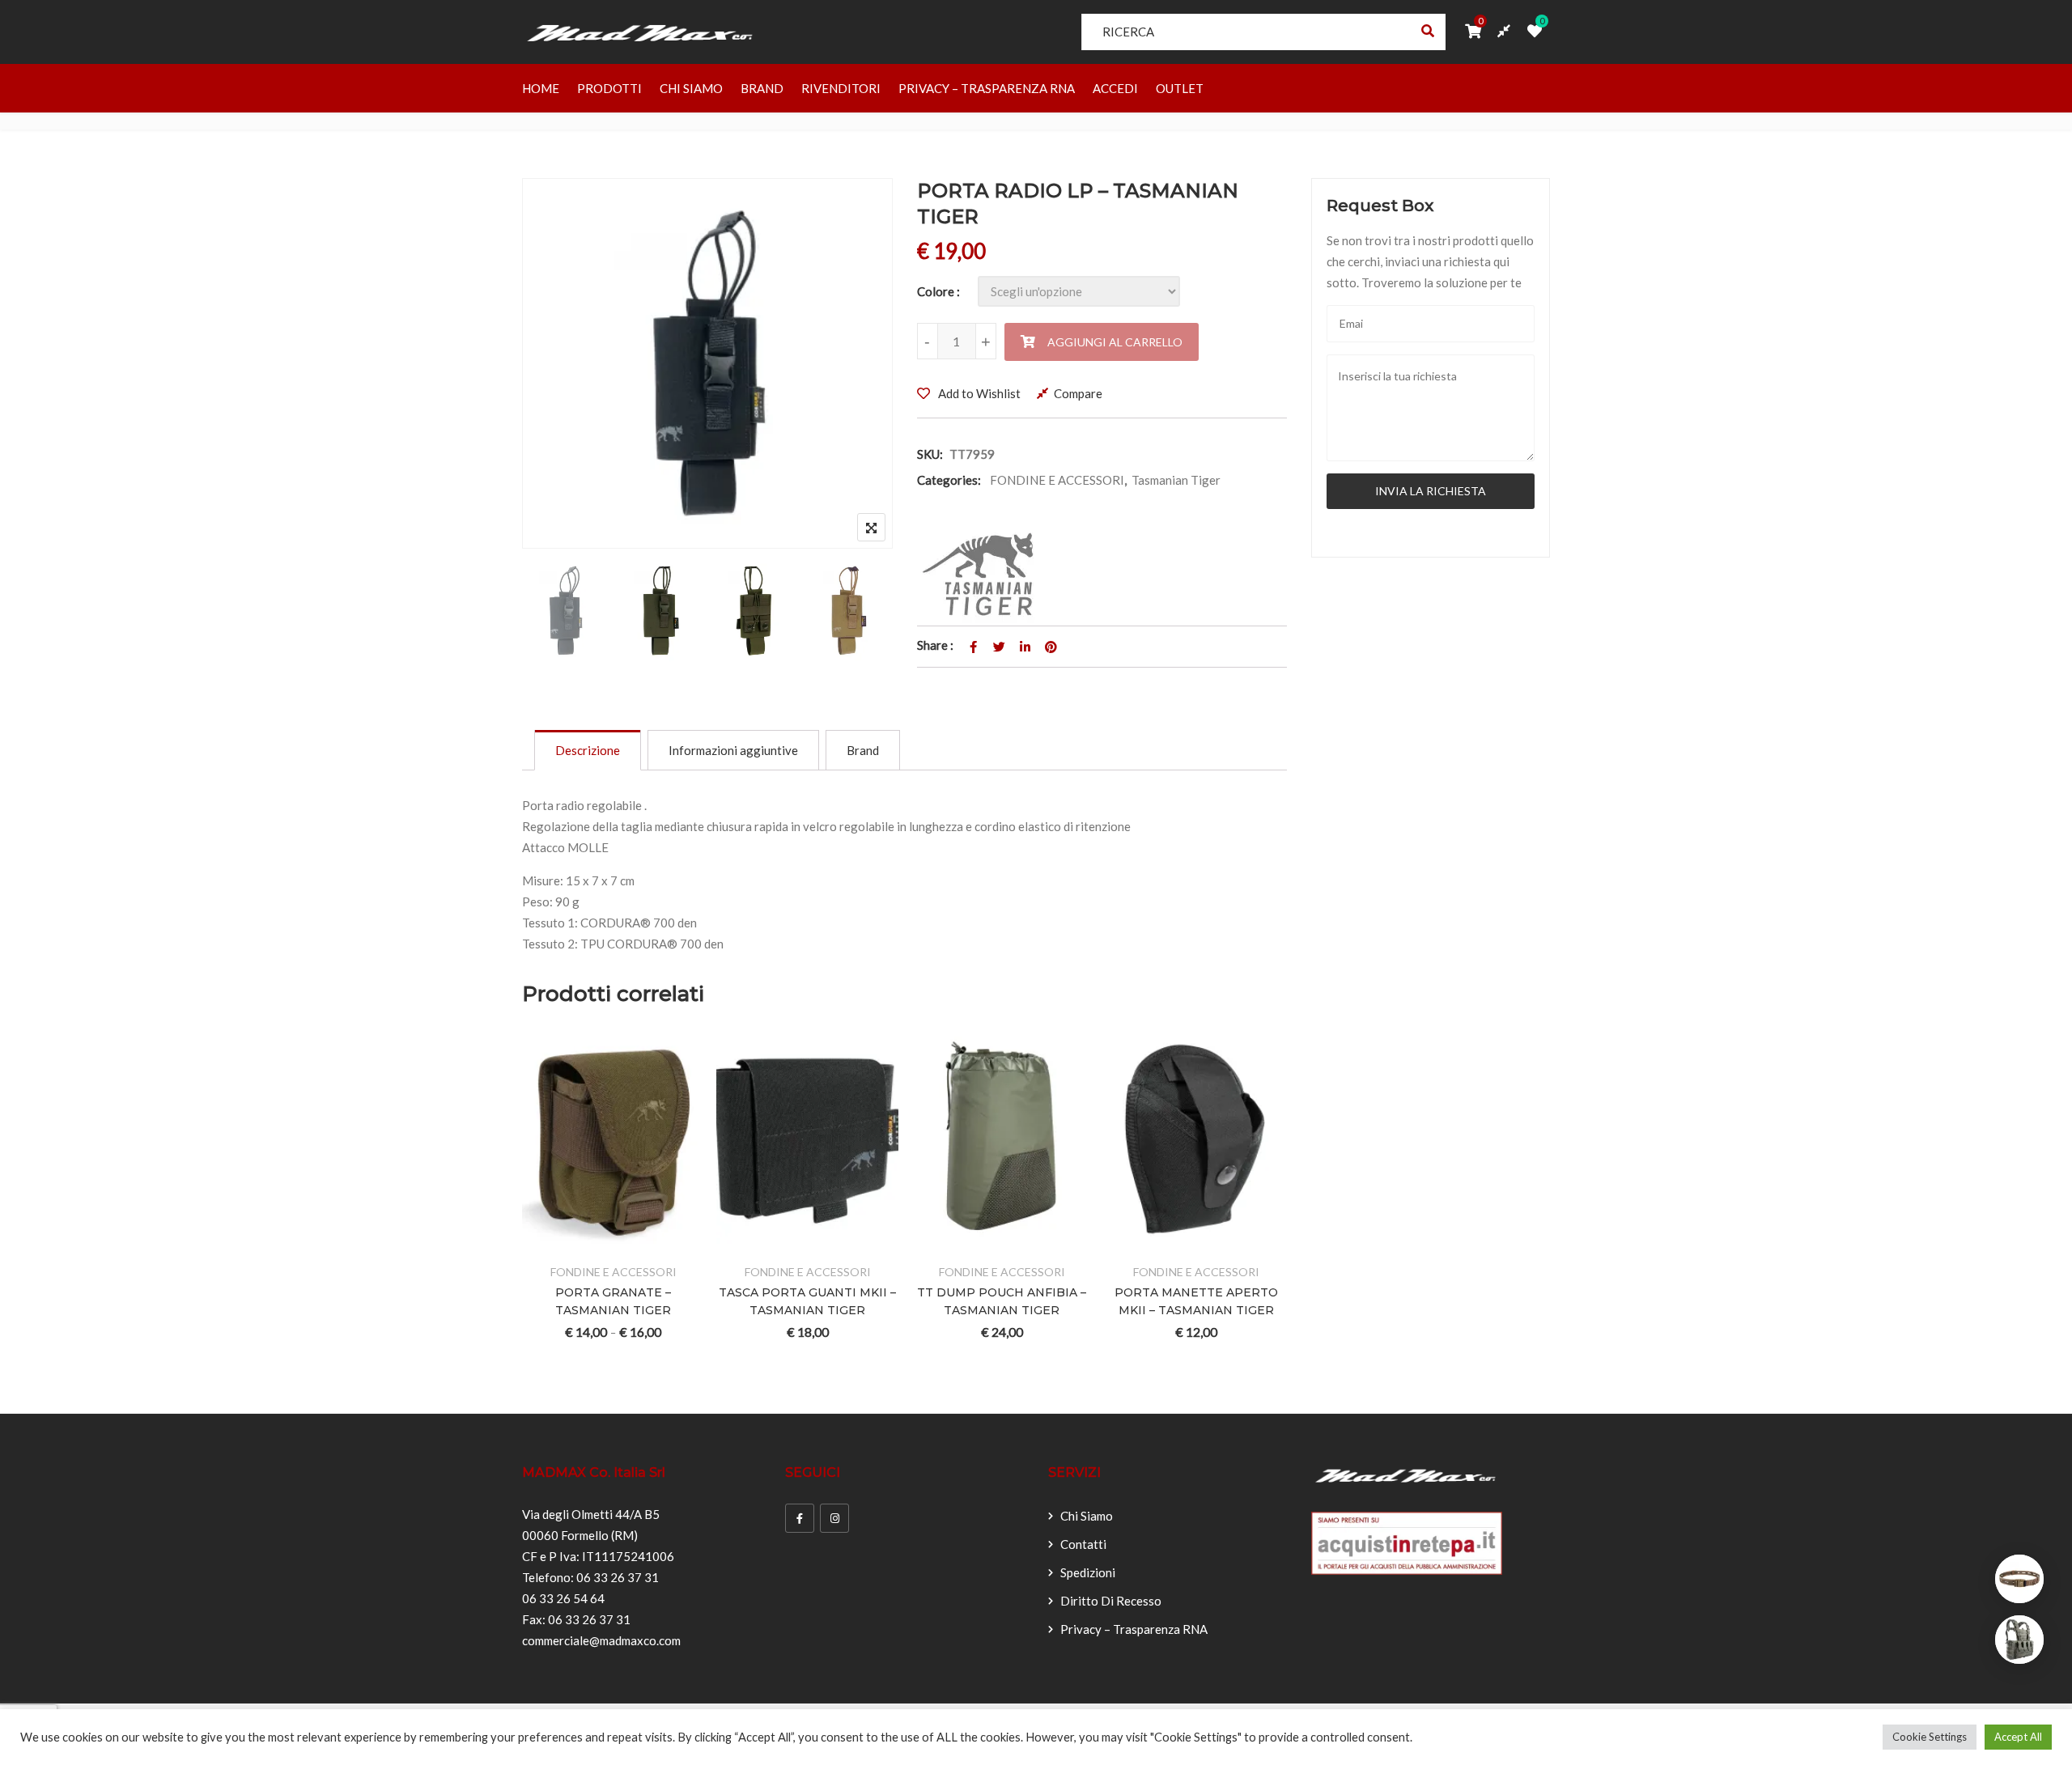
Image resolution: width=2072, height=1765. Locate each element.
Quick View (673, 1243)
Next (858, 614)
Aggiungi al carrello (1115, 342)
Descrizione (588, 750)
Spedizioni (1088, 1572)
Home (541, 88)
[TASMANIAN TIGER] (983, 574)
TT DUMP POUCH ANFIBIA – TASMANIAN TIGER (1002, 1301)
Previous (556, 614)
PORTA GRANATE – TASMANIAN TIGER (613, 1301)
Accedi (1115, 88)
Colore (936, 291)
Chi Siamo (691, 88)
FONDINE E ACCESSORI (1057, 480)
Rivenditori (841, 88)
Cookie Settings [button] (1930, 1737)
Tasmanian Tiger (1176, 480)
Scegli (554, 1243)
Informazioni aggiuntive (733, 750)
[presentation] (533, 1210)
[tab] (588, 750)
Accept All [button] (2018, 1737)
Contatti (1083, 1544)
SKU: (930, 454)
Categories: (949, 480)
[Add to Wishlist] (594, 1243)
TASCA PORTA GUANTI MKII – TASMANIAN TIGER (807, 1301)
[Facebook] (800, 1518)
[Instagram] (834, 1518)
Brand (762, 88)
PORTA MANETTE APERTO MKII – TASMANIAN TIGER (1196, 1301)
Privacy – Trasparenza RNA (987, 88)
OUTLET (1180, 88)
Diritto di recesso (1111, 1601)
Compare (1078, 393)
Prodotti (609, 88)
